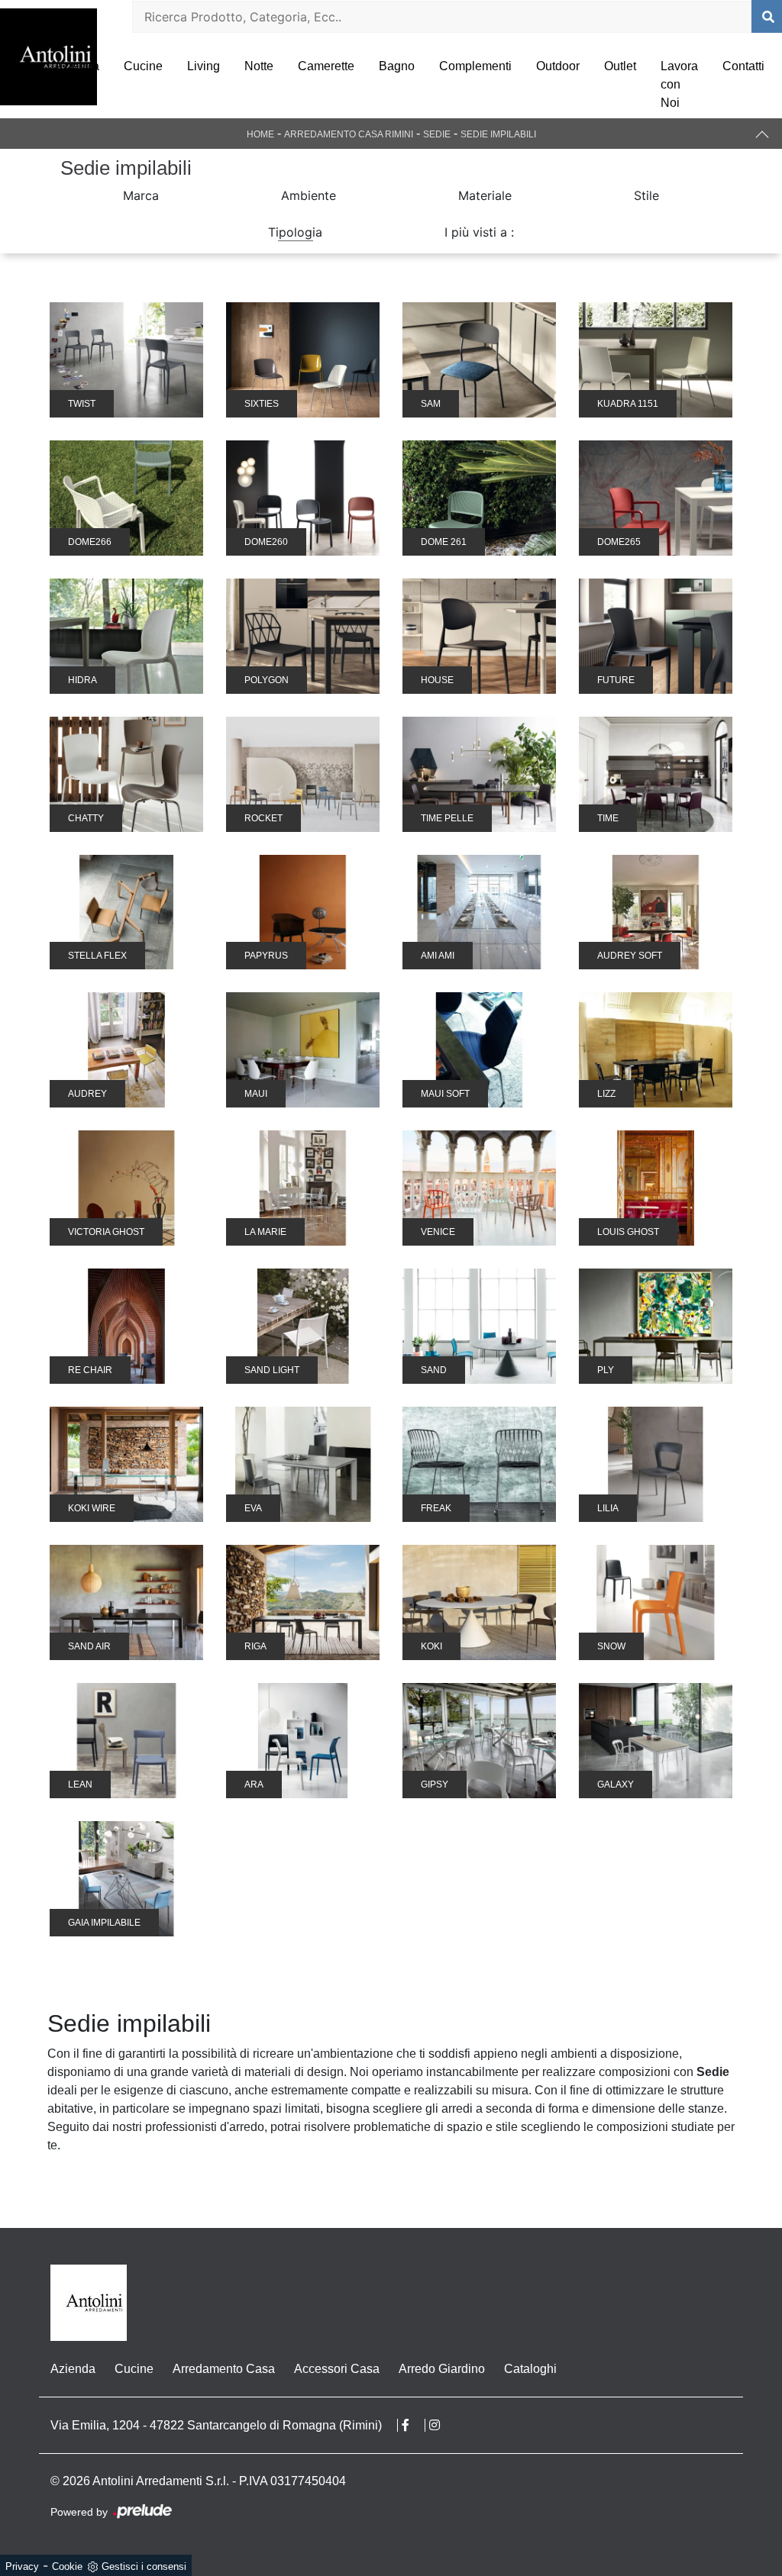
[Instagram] (442, 2425)
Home (260, 134)
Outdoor (558, 66)
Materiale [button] (485, 195)
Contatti (743, 66)
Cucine (143, 66)
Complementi (475, 66)
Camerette (326, 66)
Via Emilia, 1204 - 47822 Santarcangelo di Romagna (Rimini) (216, 2425)
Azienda (77, 66)
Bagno (397, 66)
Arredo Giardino (442, 2369)
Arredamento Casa (224, 2369)
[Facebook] (414, 2425)
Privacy (22, 2566)
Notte (259, 66)
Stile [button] (646, 195)
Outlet (620, 66)
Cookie (67, 2566)
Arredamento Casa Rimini (349, 134)
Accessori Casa (337, 2369)
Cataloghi (530, 2369)
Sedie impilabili (498, 134)
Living (204, 66)
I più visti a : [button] (479, 232)
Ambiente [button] (309, 195)
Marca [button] (141, 195)
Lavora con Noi (679, 84)
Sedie (437, 134)
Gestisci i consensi (144, 2566)
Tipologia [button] (295, 232)
